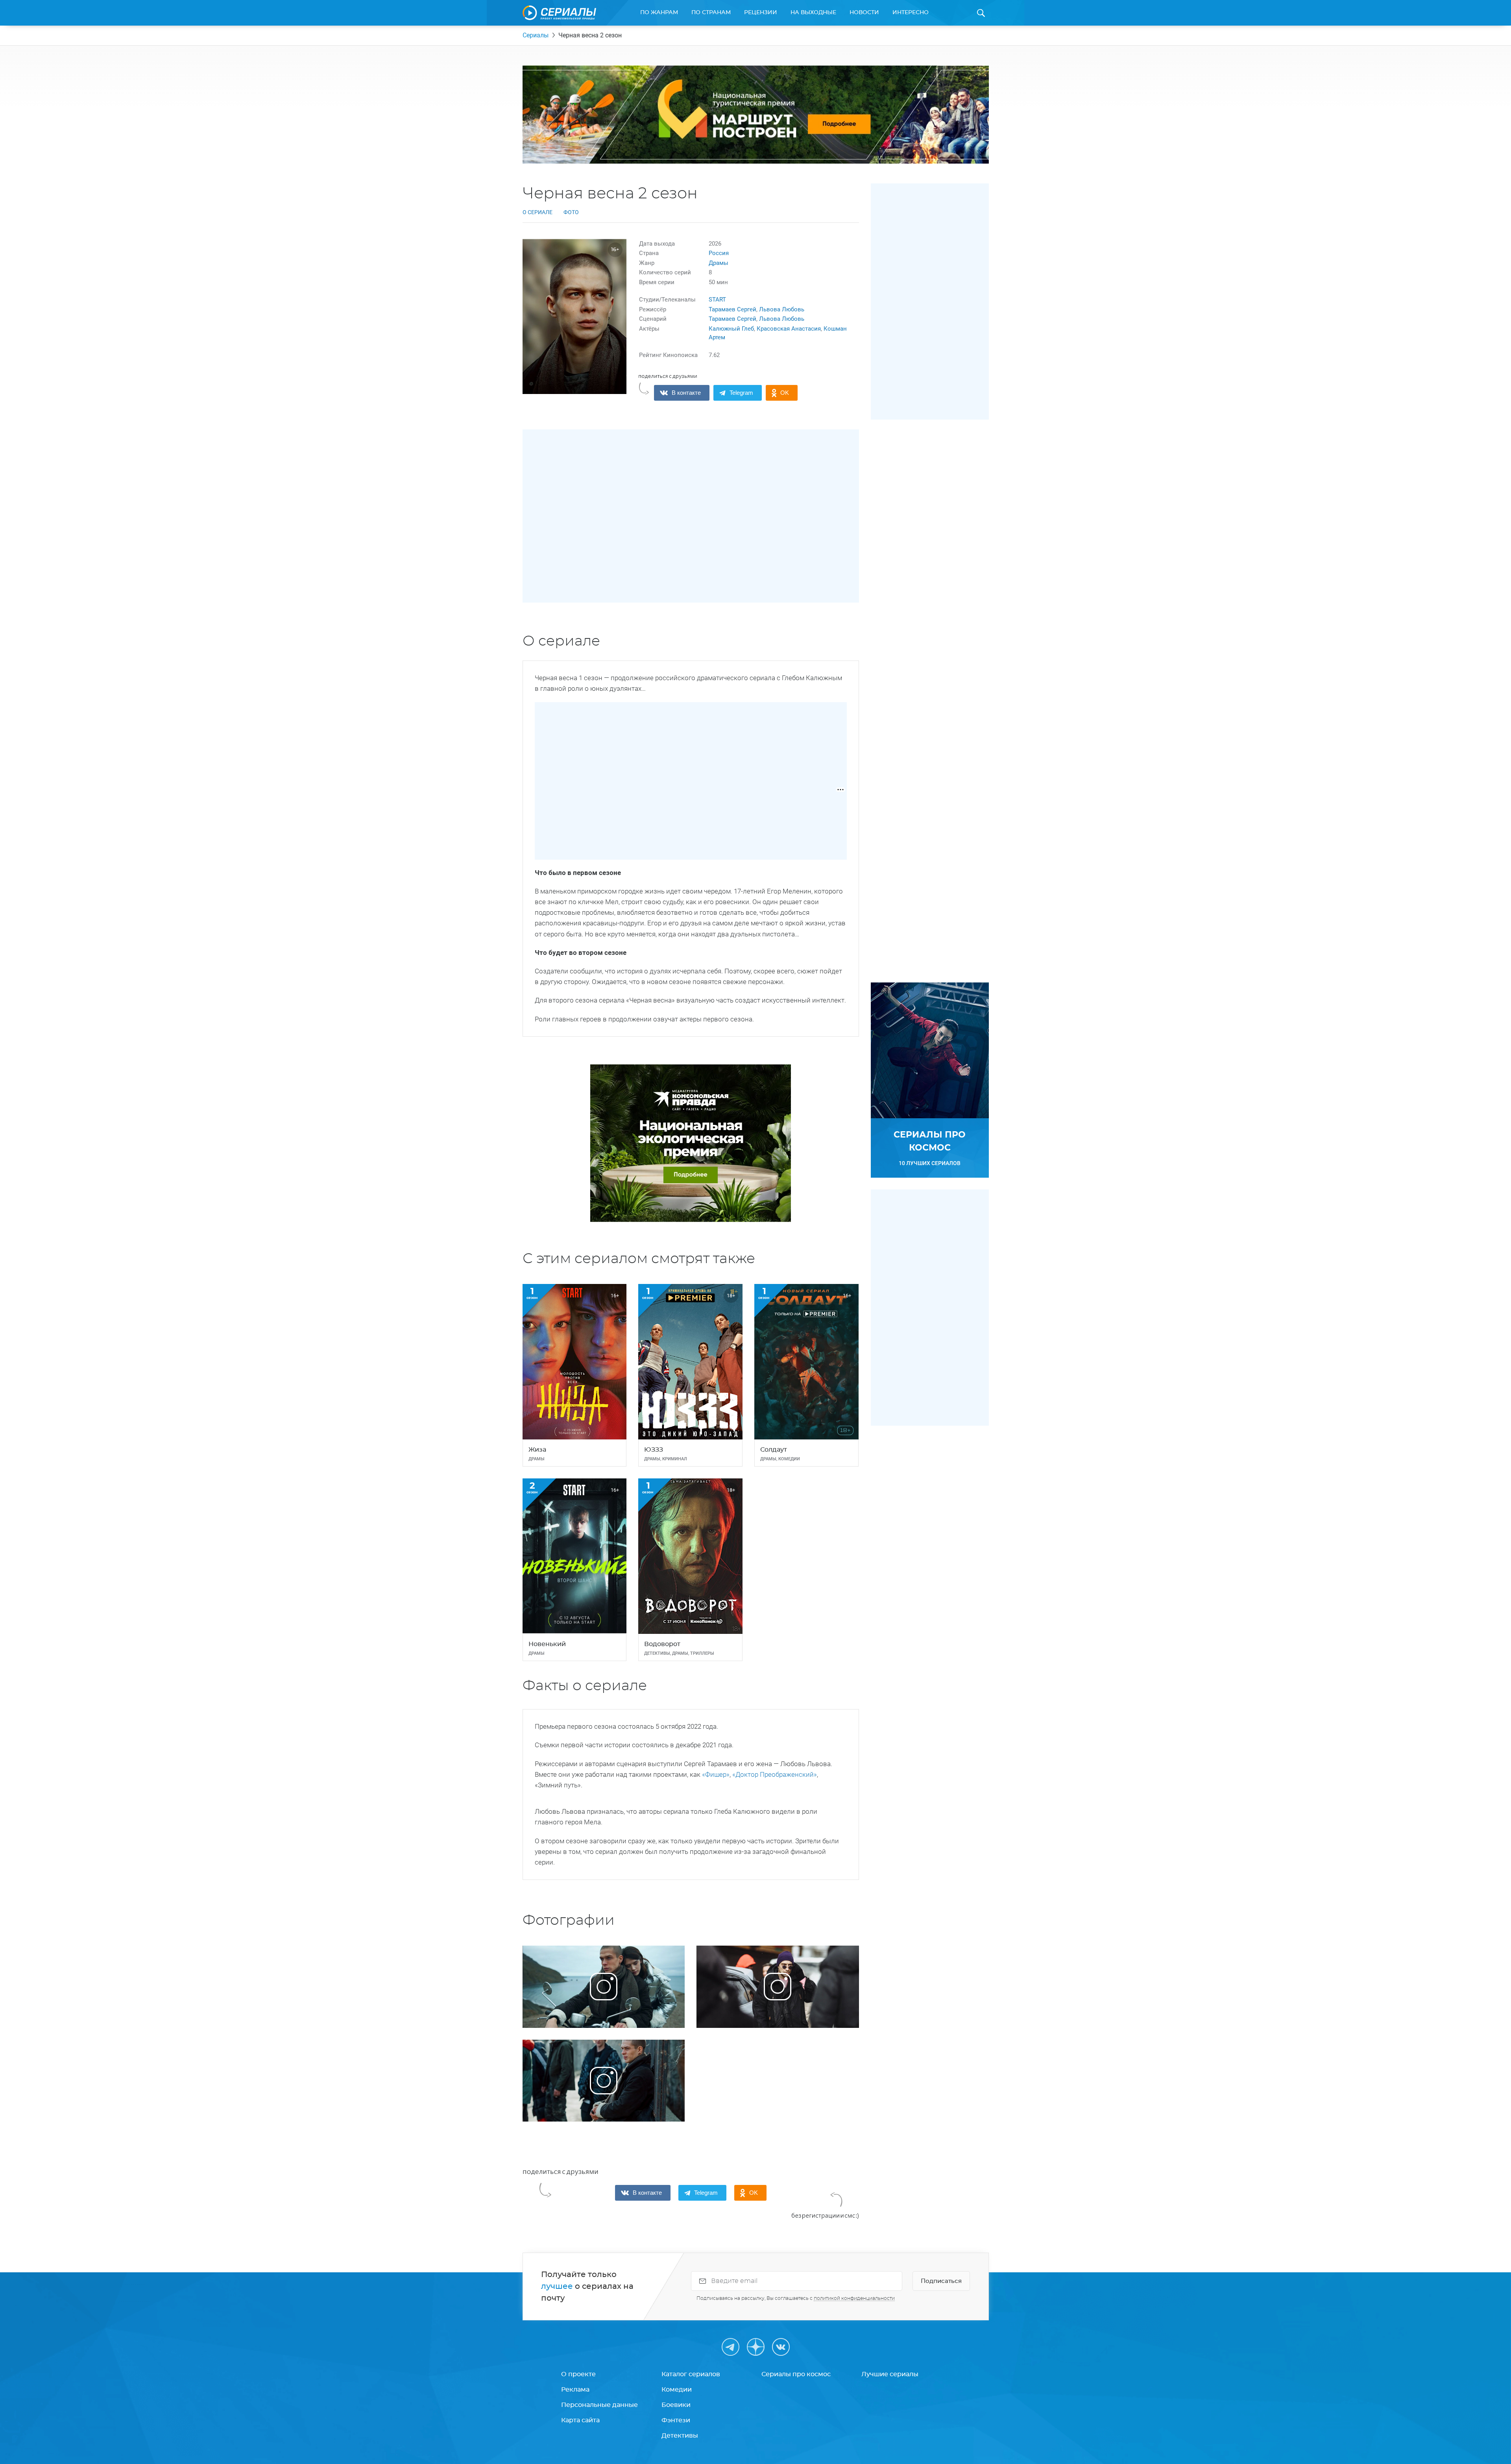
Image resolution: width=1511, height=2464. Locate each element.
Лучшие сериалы (890, 2374)
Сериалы (536, 35)
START (717, 300)
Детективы (680, 2436)
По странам (711, 13)
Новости (864, 13)
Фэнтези (676, 2420)
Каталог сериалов (691, 2374)
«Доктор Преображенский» (775, 1774)
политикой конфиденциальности (854, 2298)
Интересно (911, 13)
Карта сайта (580, 2420)
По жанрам (659, 13)
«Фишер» (716, 1774)
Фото (571, 212)
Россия (719, 253)
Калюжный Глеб (731, 329)
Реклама (575, 2390)
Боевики (676, 2405)
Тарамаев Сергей (732, 309)
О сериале (538, 212)
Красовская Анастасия (789, 329)
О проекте (578, 2374)
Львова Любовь (782, 309)
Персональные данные (599, 2405)
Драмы (719, 263)
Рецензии (761, 13)
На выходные (813, 13)
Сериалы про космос (796, 2374)
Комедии (677, 2390)
